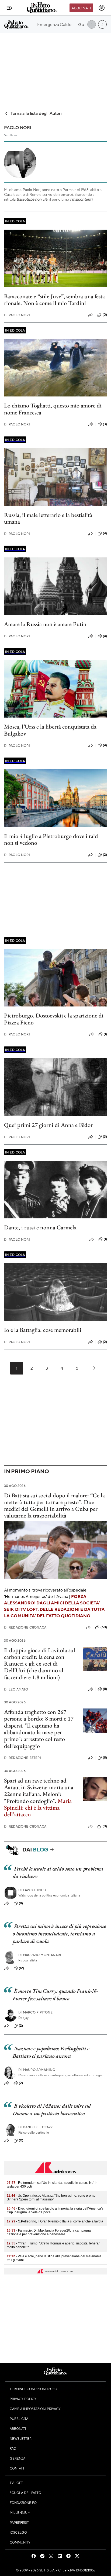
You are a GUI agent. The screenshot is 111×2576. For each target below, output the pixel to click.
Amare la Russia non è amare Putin (45, 624)
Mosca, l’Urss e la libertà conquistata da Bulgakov (50, 730)
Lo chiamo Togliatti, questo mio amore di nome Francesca (53, 409)
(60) (104, 1627)
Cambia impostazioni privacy (35, 2409)
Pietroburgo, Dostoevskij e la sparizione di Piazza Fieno (54, 1019)
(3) (105, 424)
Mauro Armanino (37, 2070)
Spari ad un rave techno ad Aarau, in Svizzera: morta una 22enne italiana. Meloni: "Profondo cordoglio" (39, 1791)
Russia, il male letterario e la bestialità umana (48, 518)
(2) (105, 855)
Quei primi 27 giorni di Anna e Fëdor (48, 1125)
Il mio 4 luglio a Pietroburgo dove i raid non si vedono (51, 839)
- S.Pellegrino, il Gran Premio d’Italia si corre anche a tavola (55, 2221)
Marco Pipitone (35, 2012)
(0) (105, 315)
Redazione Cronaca (25, 1627)
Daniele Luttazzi (36, 2127)
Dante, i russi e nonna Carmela (40, 1227)
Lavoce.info (32, 1890)
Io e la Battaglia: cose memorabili (43, 1330)
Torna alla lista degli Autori (36, 113)
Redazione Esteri (22, 1758)
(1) (105, 1034)
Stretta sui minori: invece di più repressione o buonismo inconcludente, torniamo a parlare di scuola (59, 1934)
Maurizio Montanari (40, 1955)
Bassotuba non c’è (32, 199)
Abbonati (81, 8)
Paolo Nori (17, 315)
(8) (105, 1689)
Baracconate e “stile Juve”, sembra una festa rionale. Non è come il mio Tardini (54, 300)
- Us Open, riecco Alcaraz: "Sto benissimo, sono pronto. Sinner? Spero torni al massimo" (51, 2197)
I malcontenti (81, 199)
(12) (22, 1968)
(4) (105, 533)
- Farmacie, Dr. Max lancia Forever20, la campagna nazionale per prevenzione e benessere (49, 2232)
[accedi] (102, 8)
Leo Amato (16, 1689)
